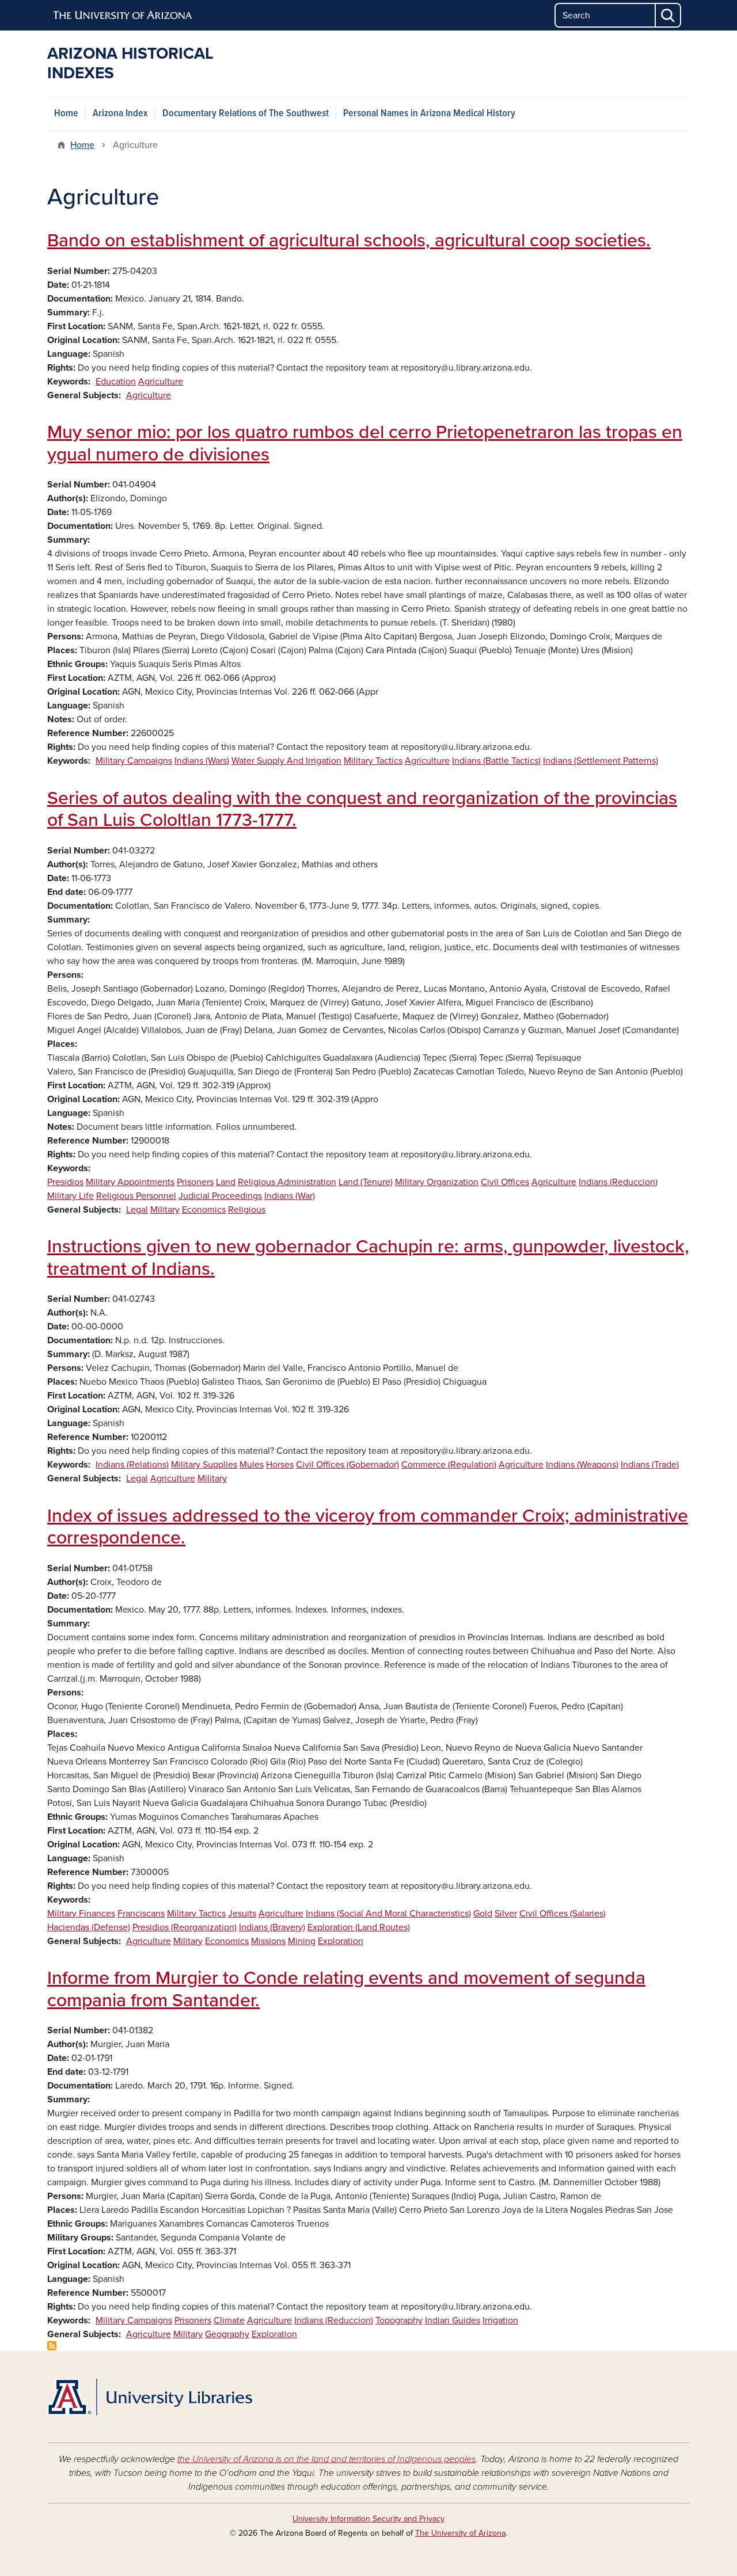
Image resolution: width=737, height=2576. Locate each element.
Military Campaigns (134, 761)
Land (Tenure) (366, 1182)
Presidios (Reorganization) (185, 1927)
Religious (247, 1210)
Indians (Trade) (650, 1465)
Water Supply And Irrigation (286, 761)
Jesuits (242, 1914)
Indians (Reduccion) (618, 1182)
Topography (399, 2320)
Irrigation (500, 2320)
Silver (506, 1914)
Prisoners (195, 1182)
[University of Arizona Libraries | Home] (150, 2397)
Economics (204, 1210)
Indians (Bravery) (272, 1927)
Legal (137, 1210)
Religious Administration (287, 1182)
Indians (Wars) (202, 761)
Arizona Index (120, 114)
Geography (227, 2334)
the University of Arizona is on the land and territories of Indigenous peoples (326, 2459)
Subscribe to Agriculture (52, 2346)
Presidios (65, 1182)
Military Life (71, 1196)
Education (116, 382)
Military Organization (437, 1182)
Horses (280, 1465)
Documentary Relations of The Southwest (246, 114)
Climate (229, 2320)
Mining (302, 1941)
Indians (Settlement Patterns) (601, 761)
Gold (483, 1914)
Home (66, 114)
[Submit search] (668, 15)
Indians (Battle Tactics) (496, 761)
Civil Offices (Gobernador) (347, 1465)
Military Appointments (130, 1182)
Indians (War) (290, 1196)
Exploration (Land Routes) (359, 1927)
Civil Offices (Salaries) (563, 1914)
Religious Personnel (136, 1196)
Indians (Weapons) (582, 1465)
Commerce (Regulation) (449, 1465)
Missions (268, 1941)
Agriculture (161, 382)
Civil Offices (505, 1182)
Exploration (341, 1941)
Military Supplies (204, 1465)
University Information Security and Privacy (368, 2519)
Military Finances (81, 1914)
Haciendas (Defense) (89, 1927)
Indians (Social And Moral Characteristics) (388, 1914)
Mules (252, 1465)
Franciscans (141, 1914)
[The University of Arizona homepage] (123, 16)
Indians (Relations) (132, 1465)
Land (226, 1182)
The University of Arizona (460, 2533)
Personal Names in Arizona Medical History (429, 114)
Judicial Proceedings (220, 1196)
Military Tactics (373, 761)
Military (165, 1210)
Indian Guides (453, 2320)
